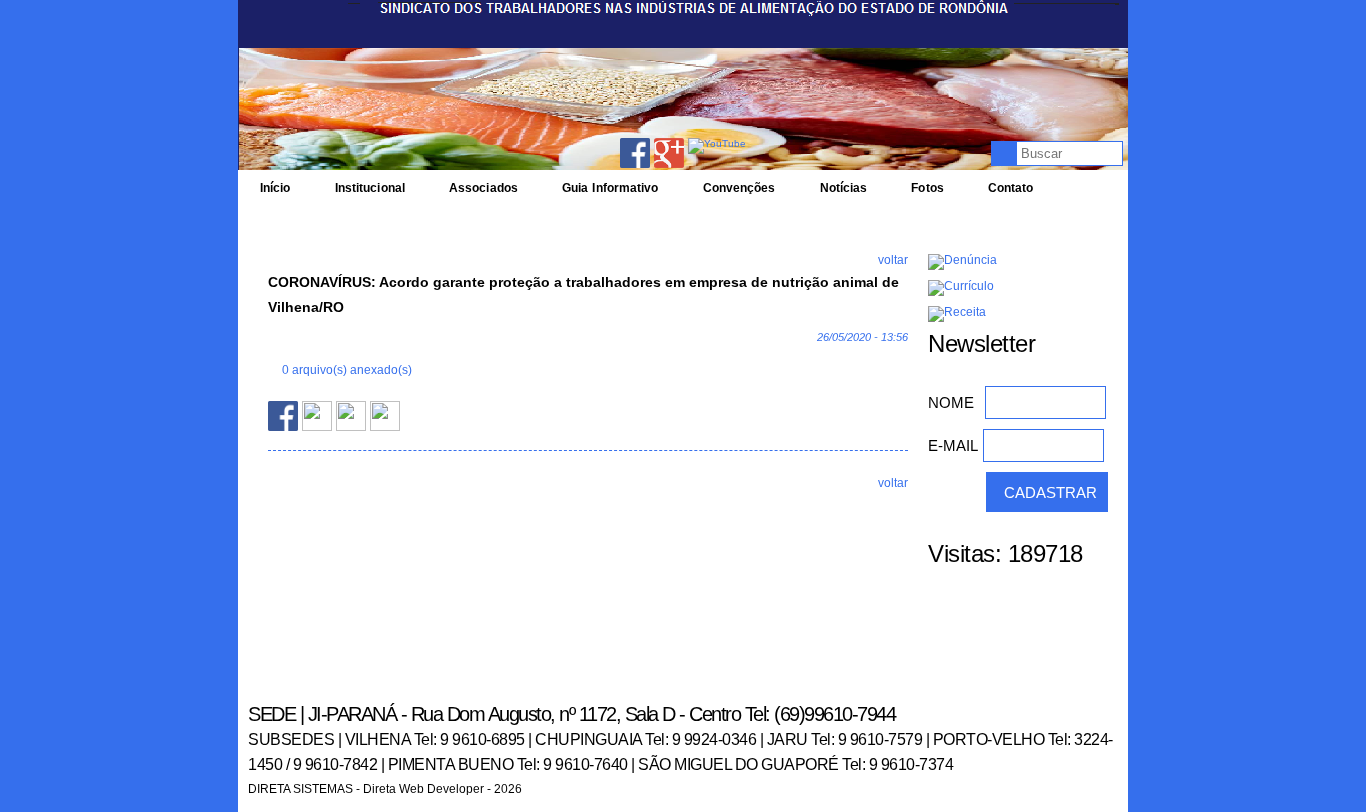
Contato (1011, 188)
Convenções (739, 188)
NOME (951, 402)
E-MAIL (953, 445)
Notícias (844, 188)
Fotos (927, 188)
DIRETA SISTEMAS (300, 789)
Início (275, 188)
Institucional (370, 188)
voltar (893, 260)
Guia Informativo (610, 188)
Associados (483, 188)
